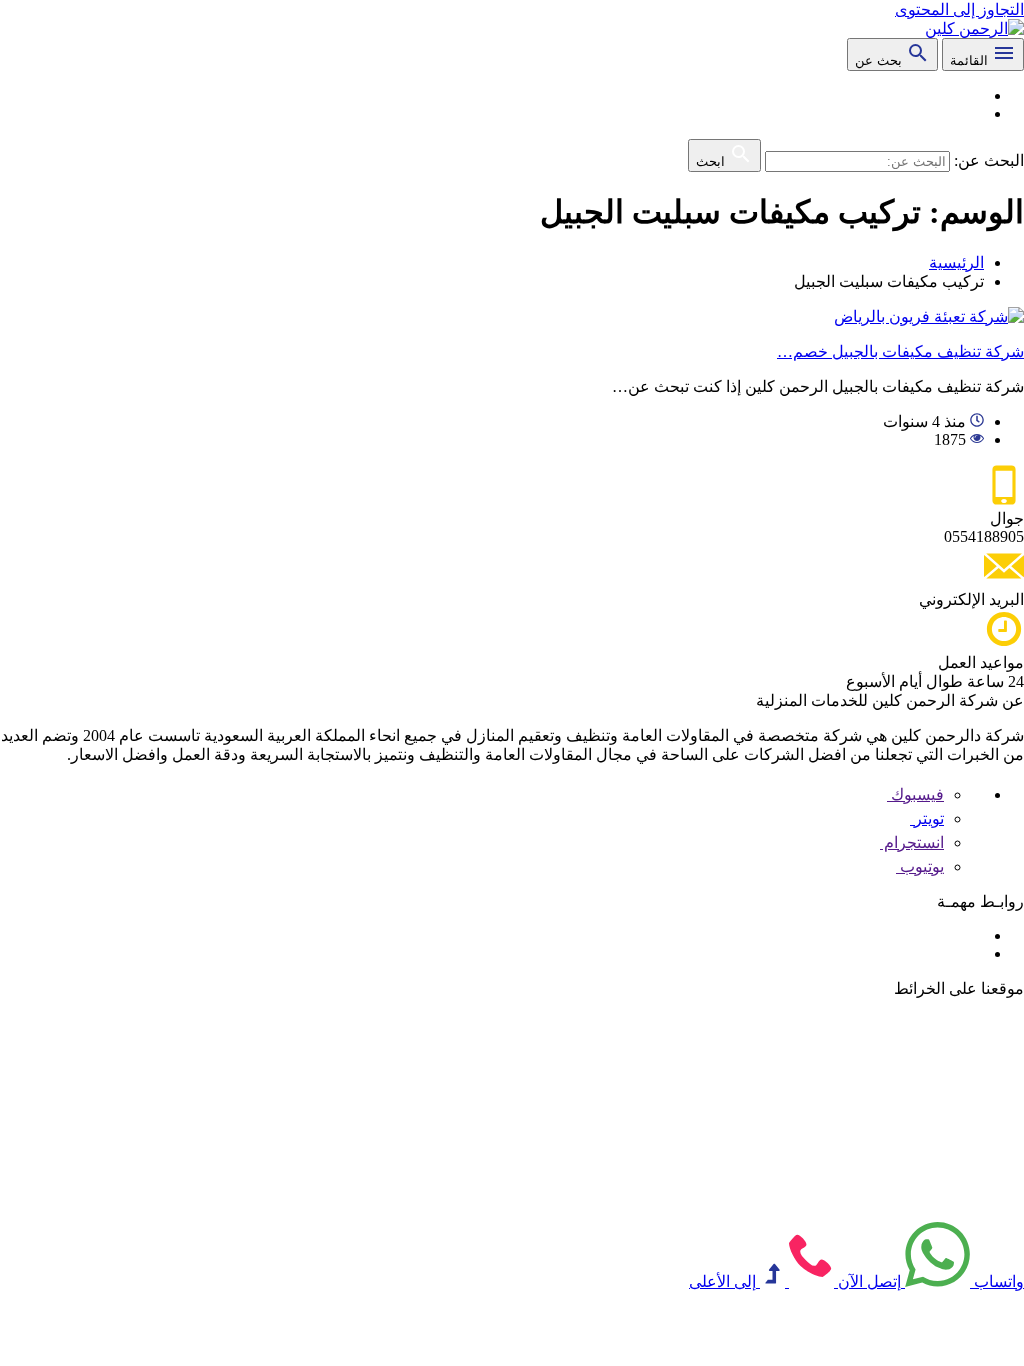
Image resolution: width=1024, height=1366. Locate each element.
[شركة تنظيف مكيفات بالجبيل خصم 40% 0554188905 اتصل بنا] (929, 316)
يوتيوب (920, 866)
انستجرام (912, 842)
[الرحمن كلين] (974, 28)
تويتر (927, 818)
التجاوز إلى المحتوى (959, 9)
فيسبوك (915, 794)
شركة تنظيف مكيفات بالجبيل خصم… (900, 351)
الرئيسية (956, 262)
